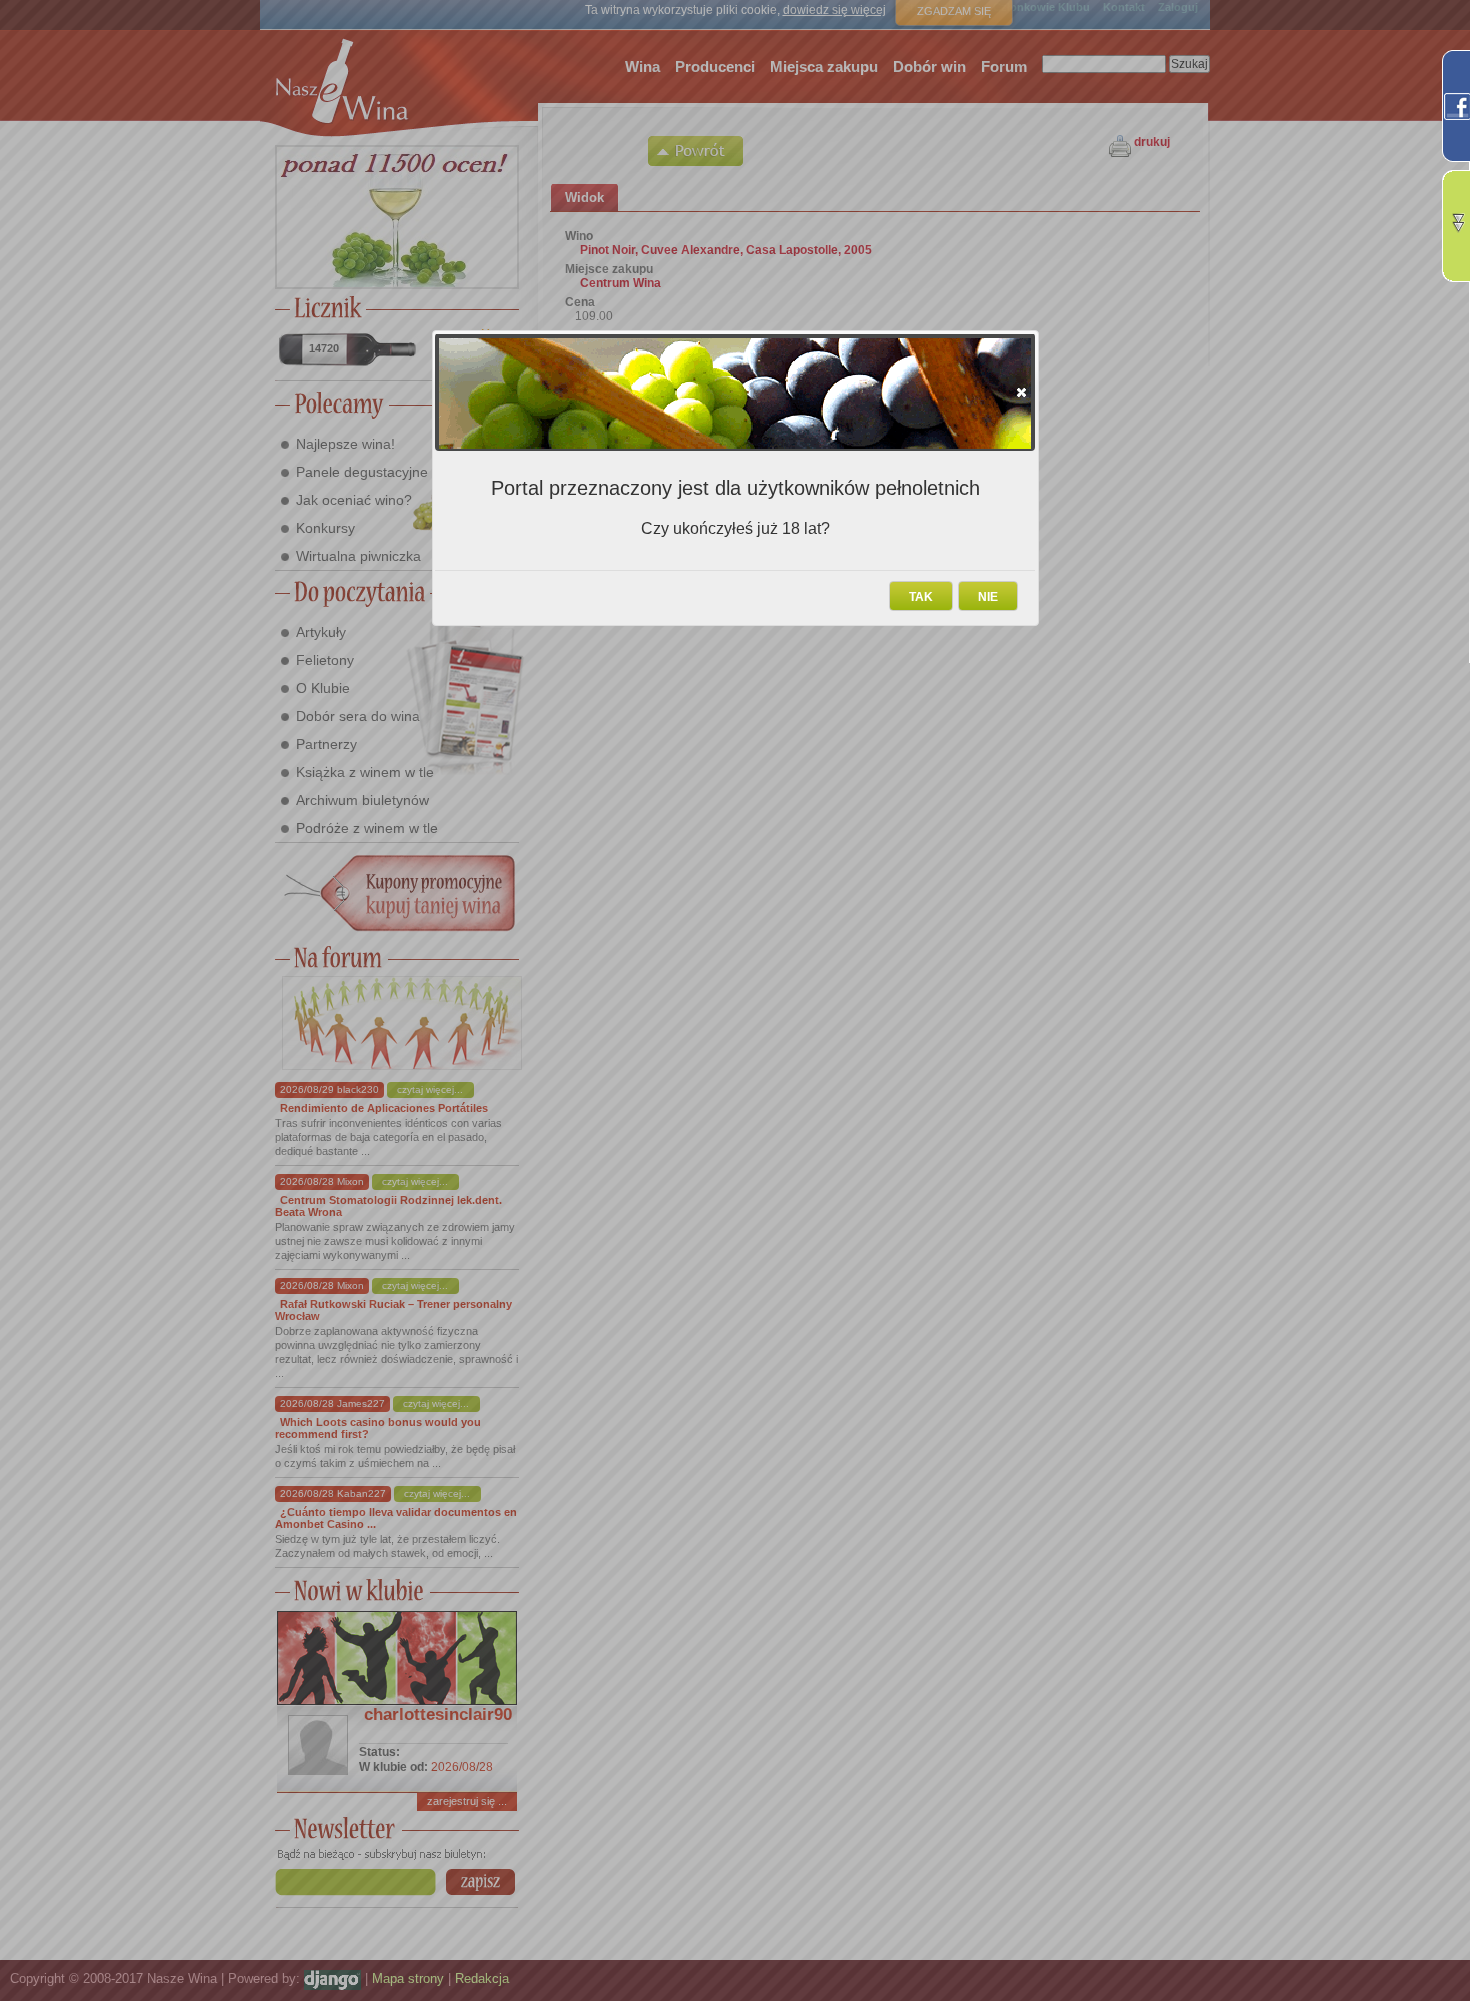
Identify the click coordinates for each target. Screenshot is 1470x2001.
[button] (1021, 392)
